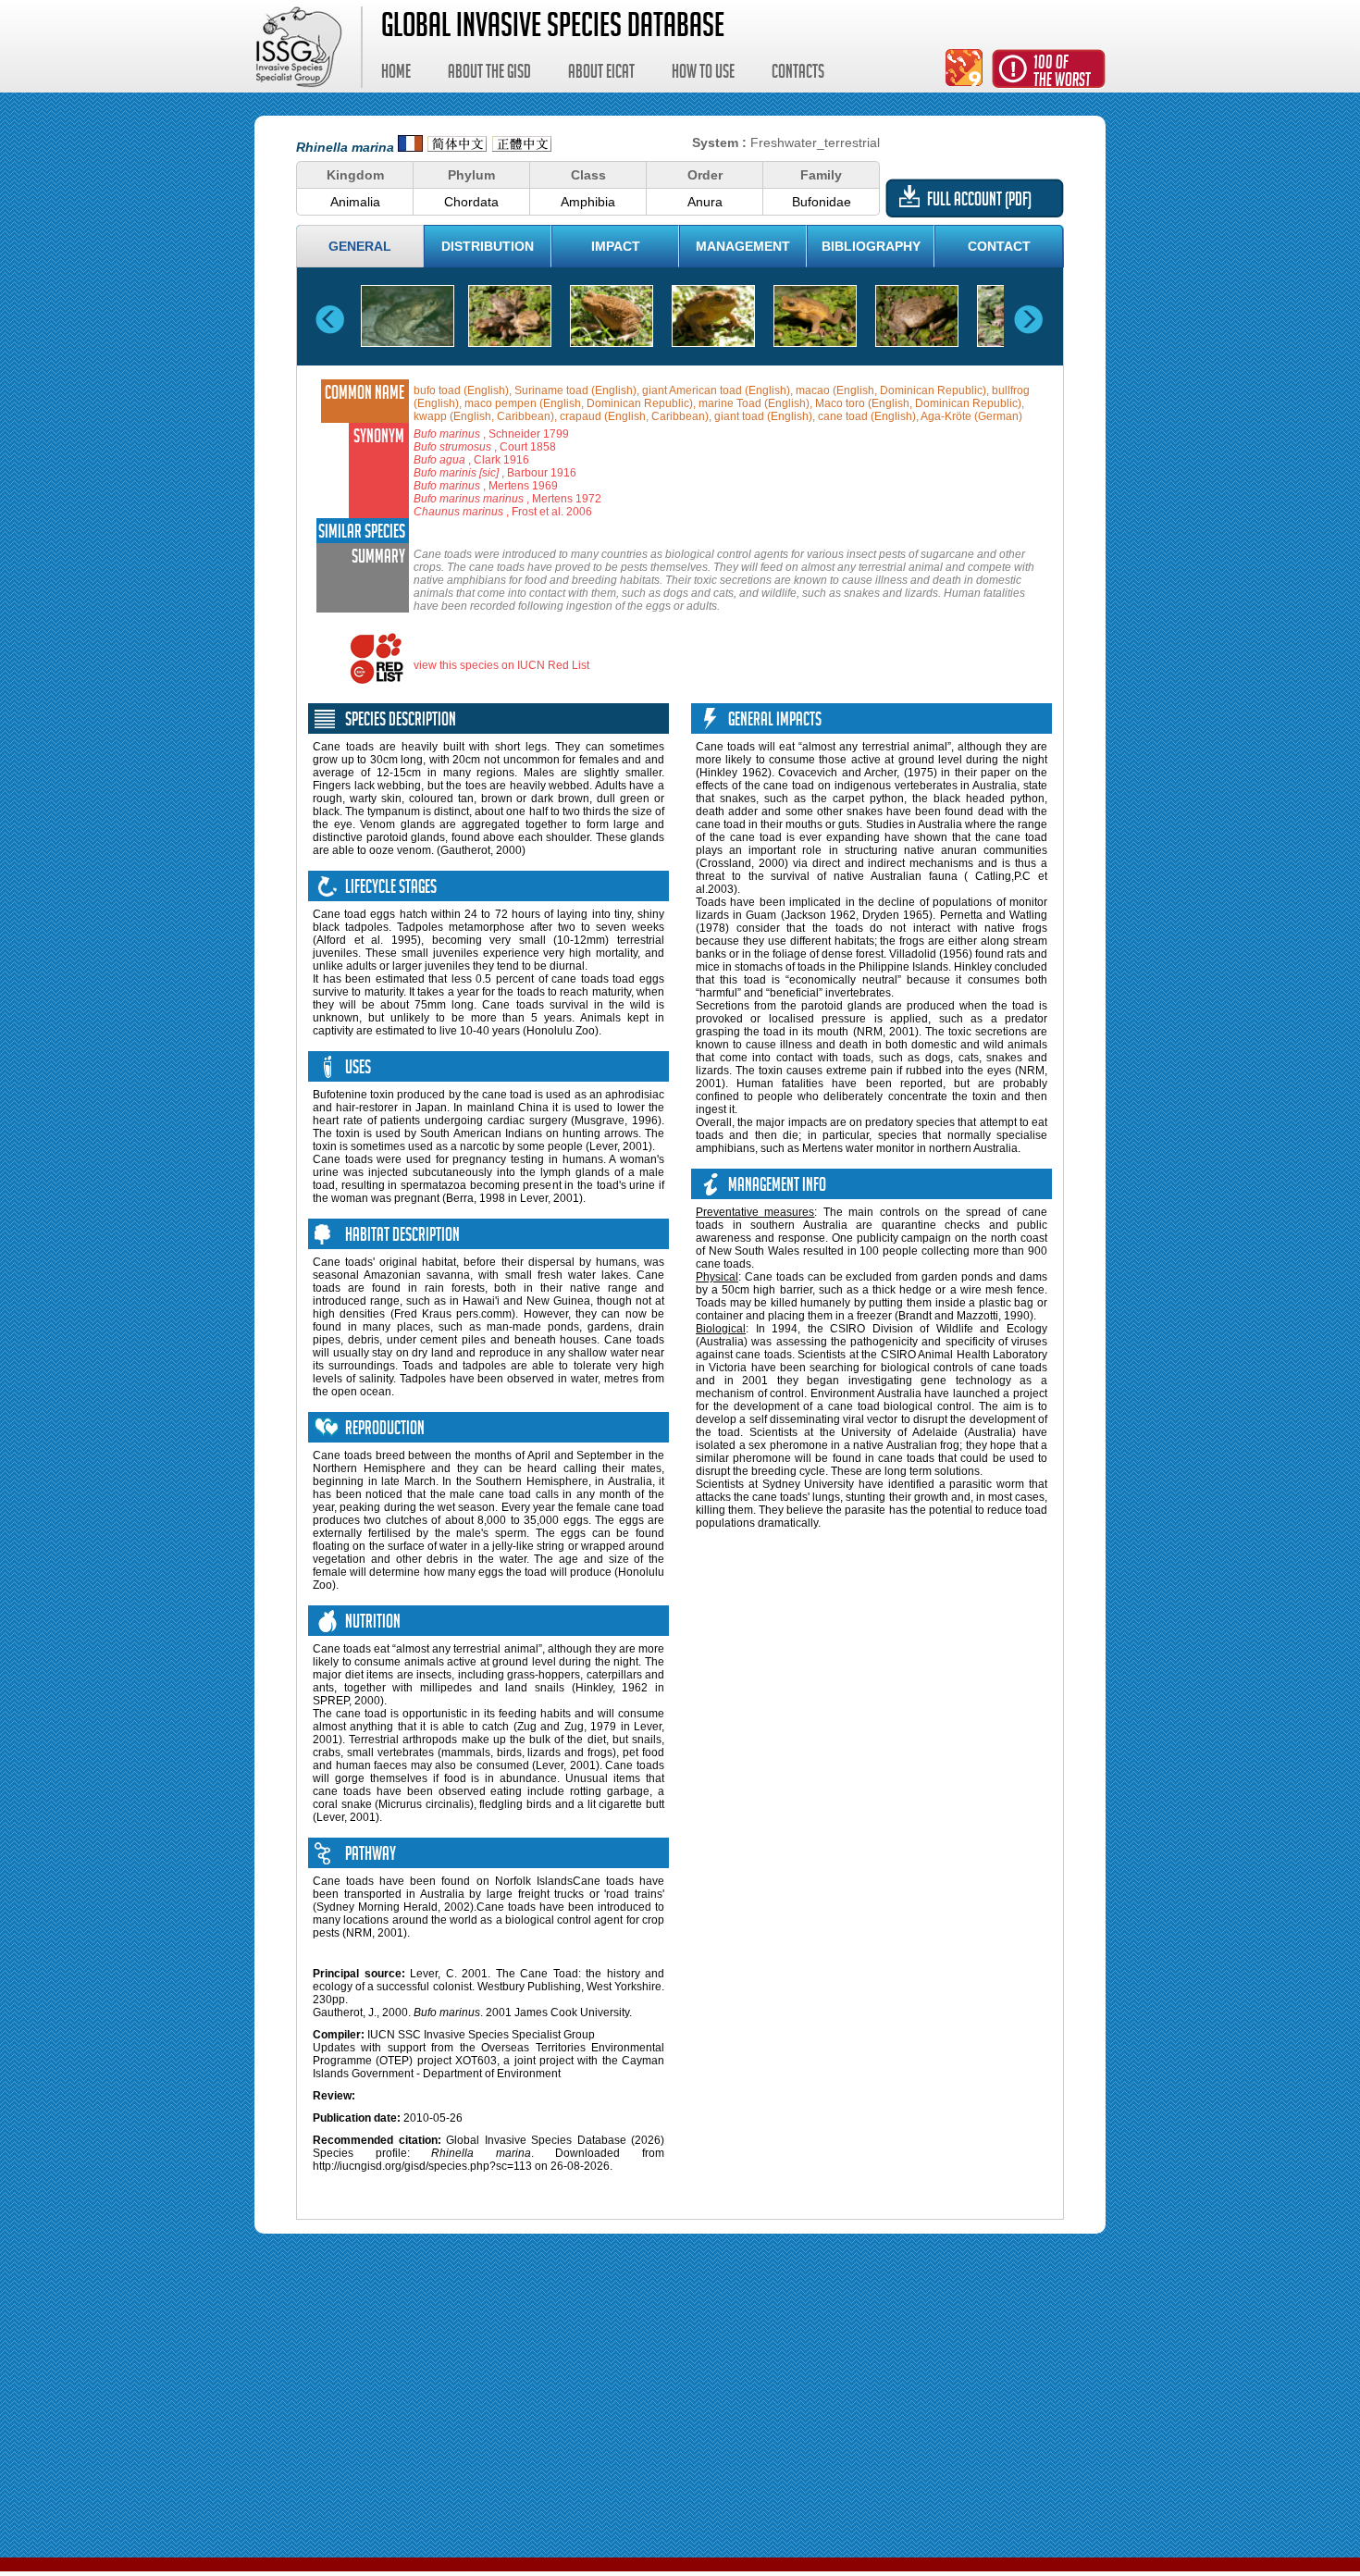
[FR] (410, 147)
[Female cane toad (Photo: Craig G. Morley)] (917, 316)
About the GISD (489, 74)
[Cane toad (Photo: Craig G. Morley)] (612, 316)
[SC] (457, 147)
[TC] (522, 147)
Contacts (798, 74)
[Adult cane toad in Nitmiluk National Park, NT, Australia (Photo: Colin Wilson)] (408, 316)
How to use (703, 74)
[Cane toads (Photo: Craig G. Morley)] (510, 316)
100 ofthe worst (1062, 74)
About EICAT (601, 74)
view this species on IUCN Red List (501, 665)
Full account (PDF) (979, 202)
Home (396, 74)
